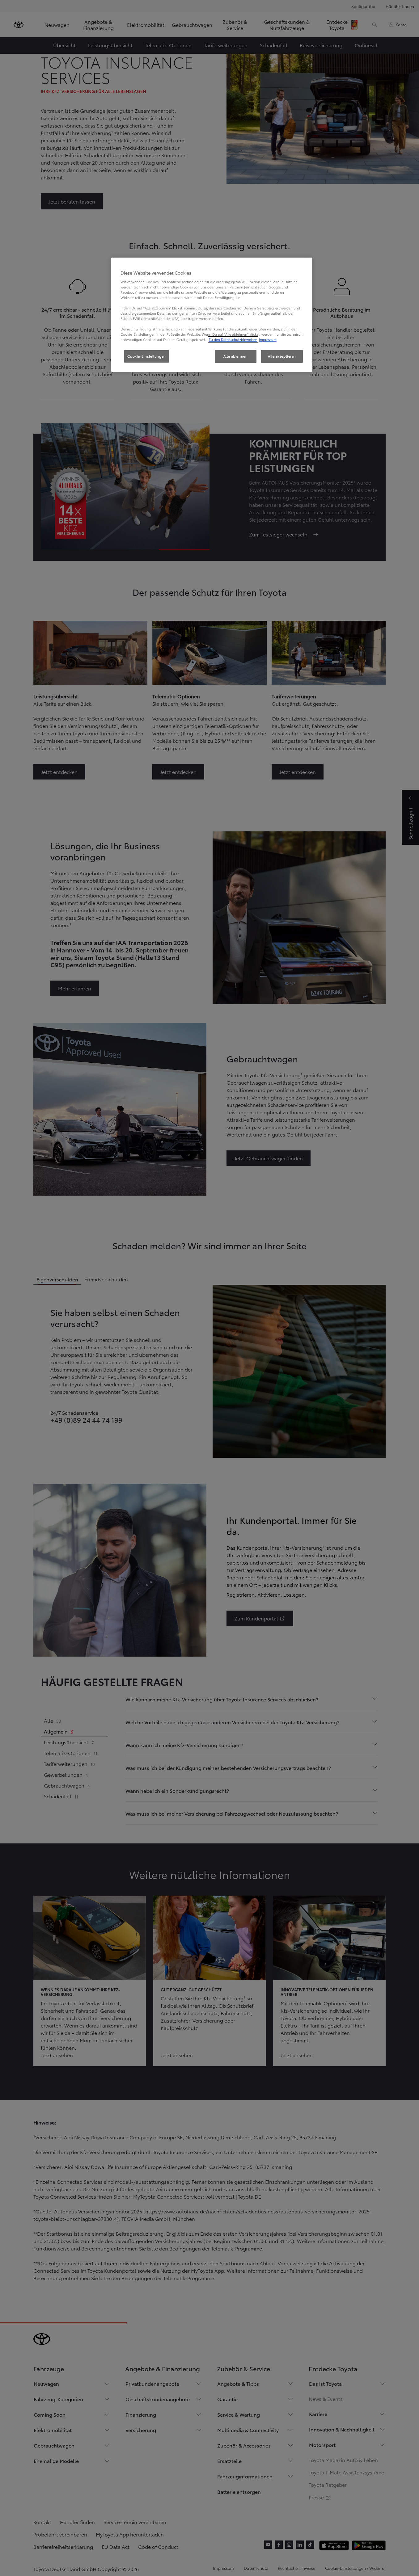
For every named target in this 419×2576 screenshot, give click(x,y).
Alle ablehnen (235, 356)
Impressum (268, 339)
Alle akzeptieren (282, 356)
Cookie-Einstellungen (146, 356)
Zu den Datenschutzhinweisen (233, 339)
